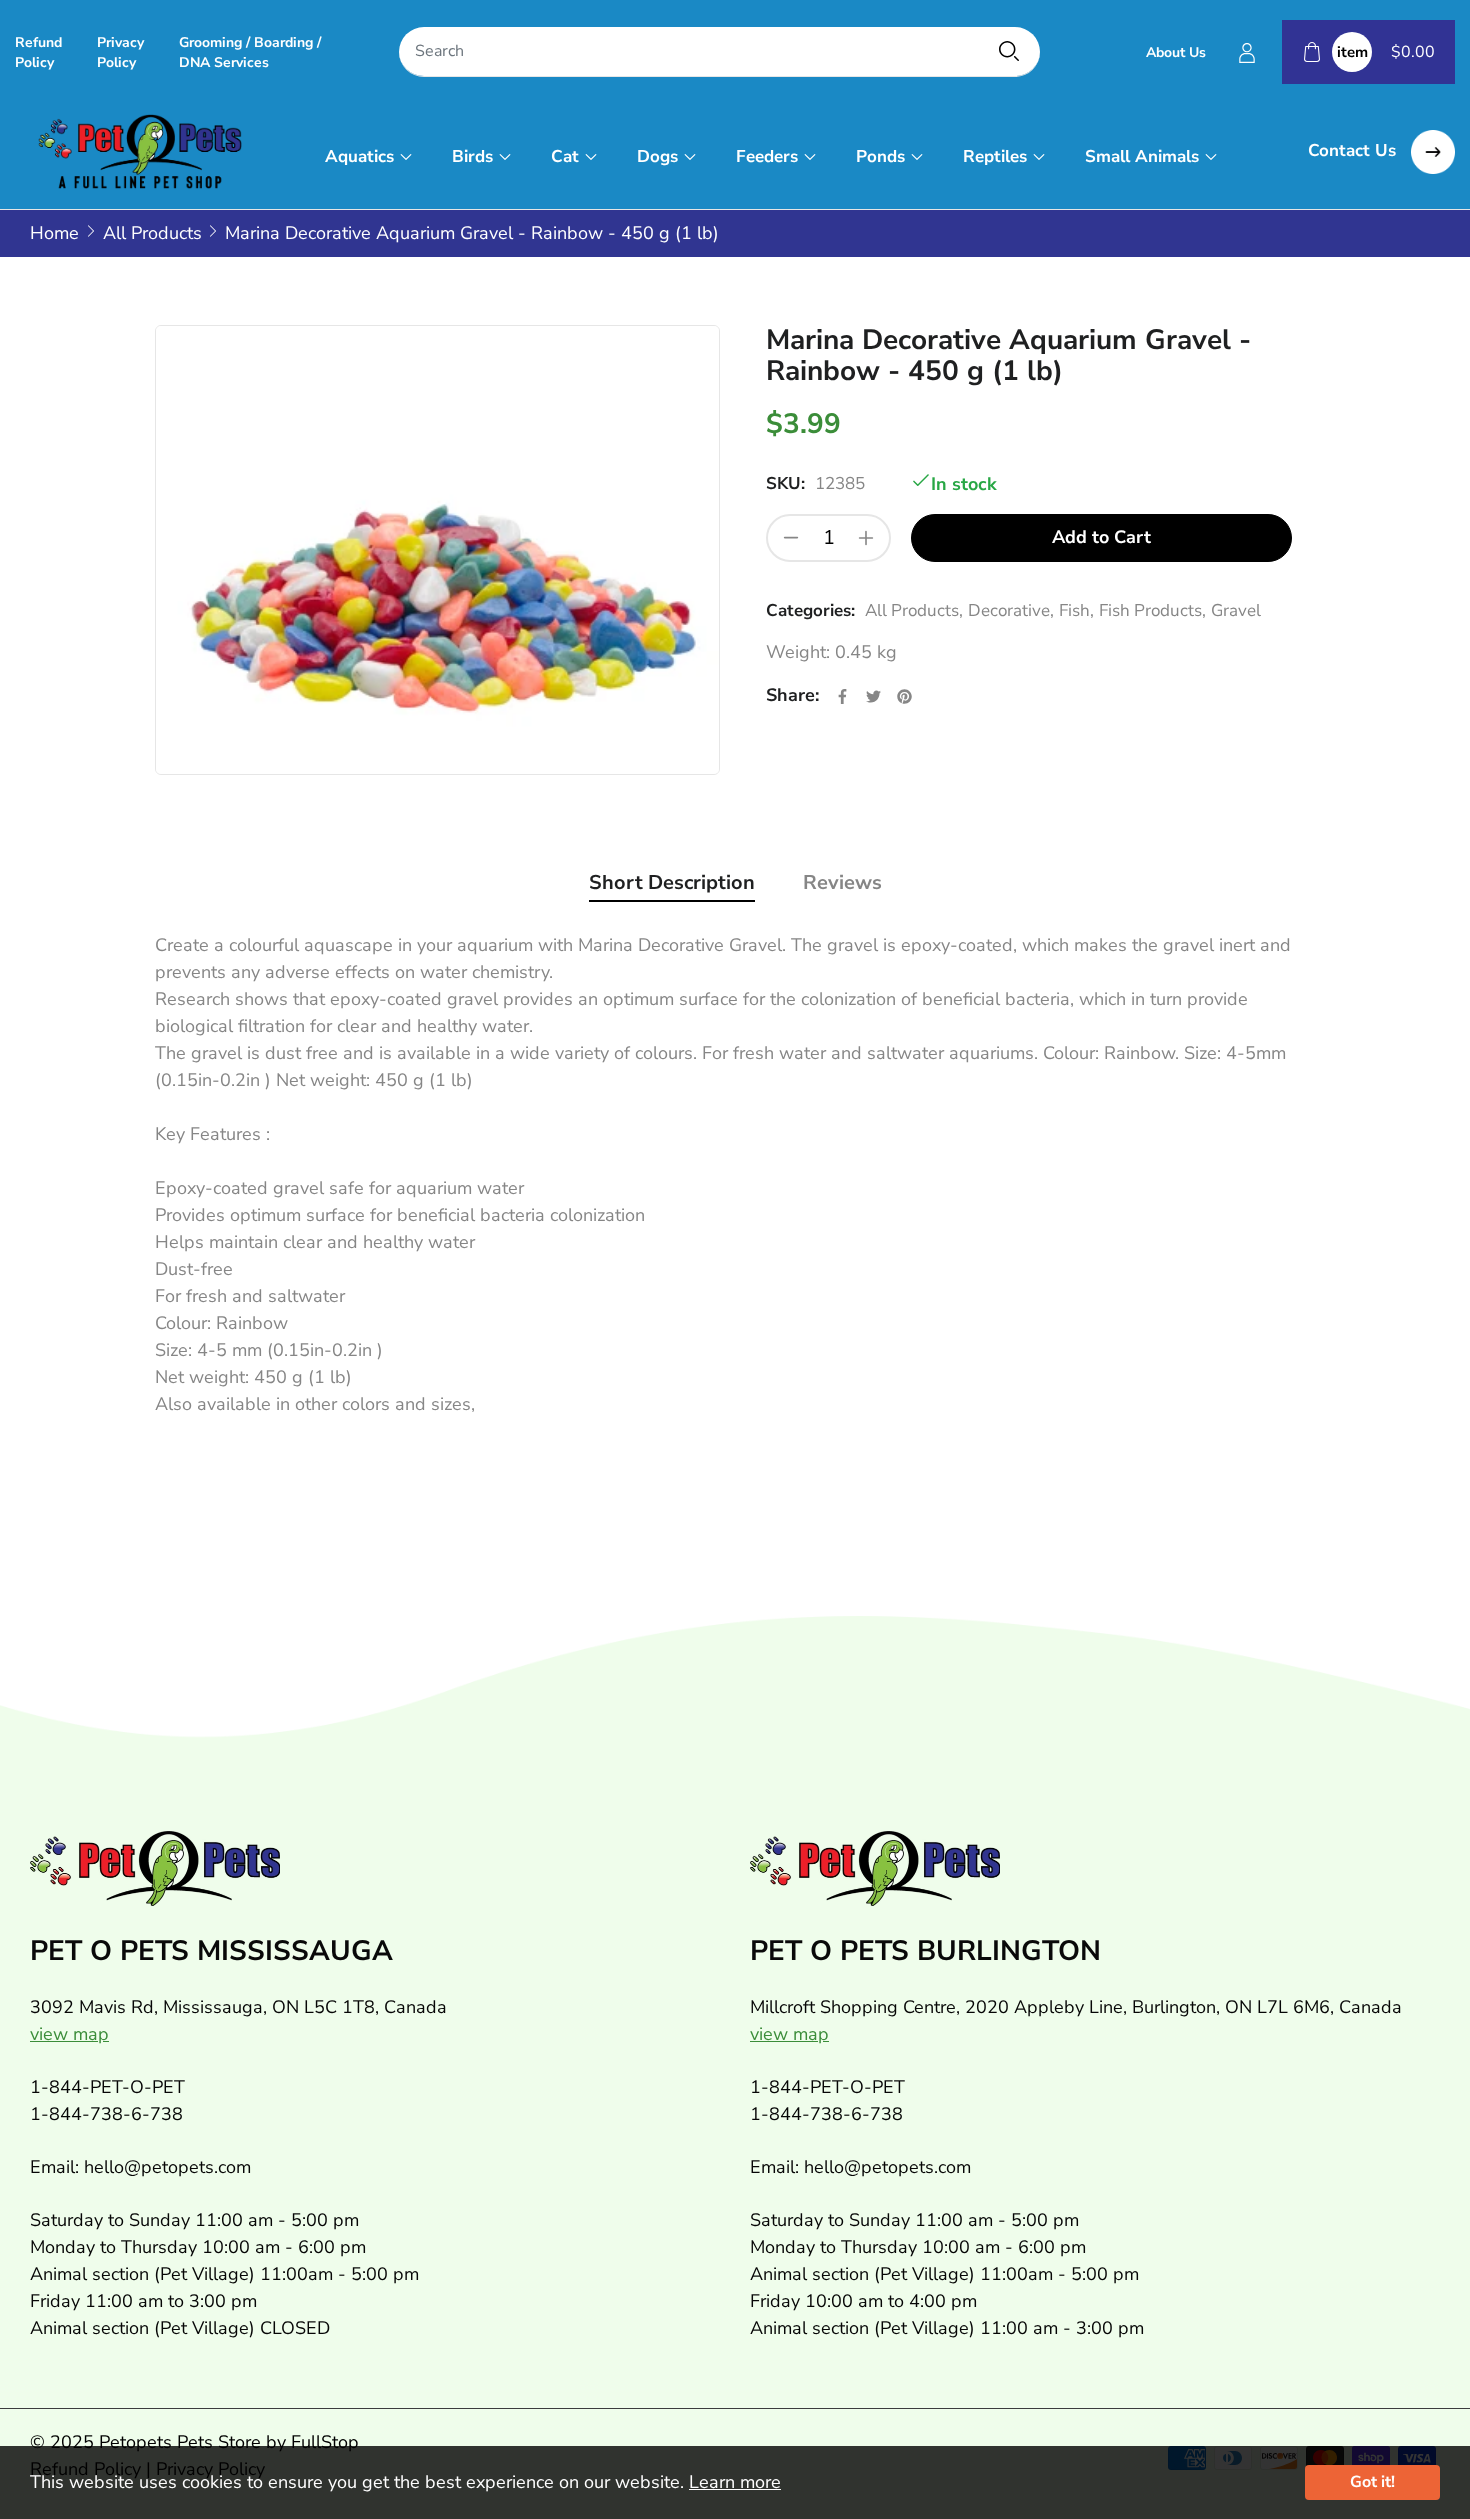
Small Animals (1142, 156)
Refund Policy (38, 52)
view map (69, 2034)
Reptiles (995, 156)
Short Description (672, 882)
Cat (565, 156)
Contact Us (1354, 150)
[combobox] (719, 52)
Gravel (1236, 610)
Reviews (842, 882)
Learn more (735, 2482)
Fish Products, (1152, 610)
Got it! (1372, 2482)
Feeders (767, 156)
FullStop (325, 2442)
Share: (792, 695)
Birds (472, 156)
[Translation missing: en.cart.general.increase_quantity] (866, 538)
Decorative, (1011, 610)
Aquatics (359, 156)
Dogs (657, 156)
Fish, (1076, 610)
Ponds (880, 156)
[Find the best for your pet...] (1009, 51)
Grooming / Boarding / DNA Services (250, 52)
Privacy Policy (120, 52)
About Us (1176, 52)
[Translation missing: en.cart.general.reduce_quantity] (791, 538)
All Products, (914, 610)
